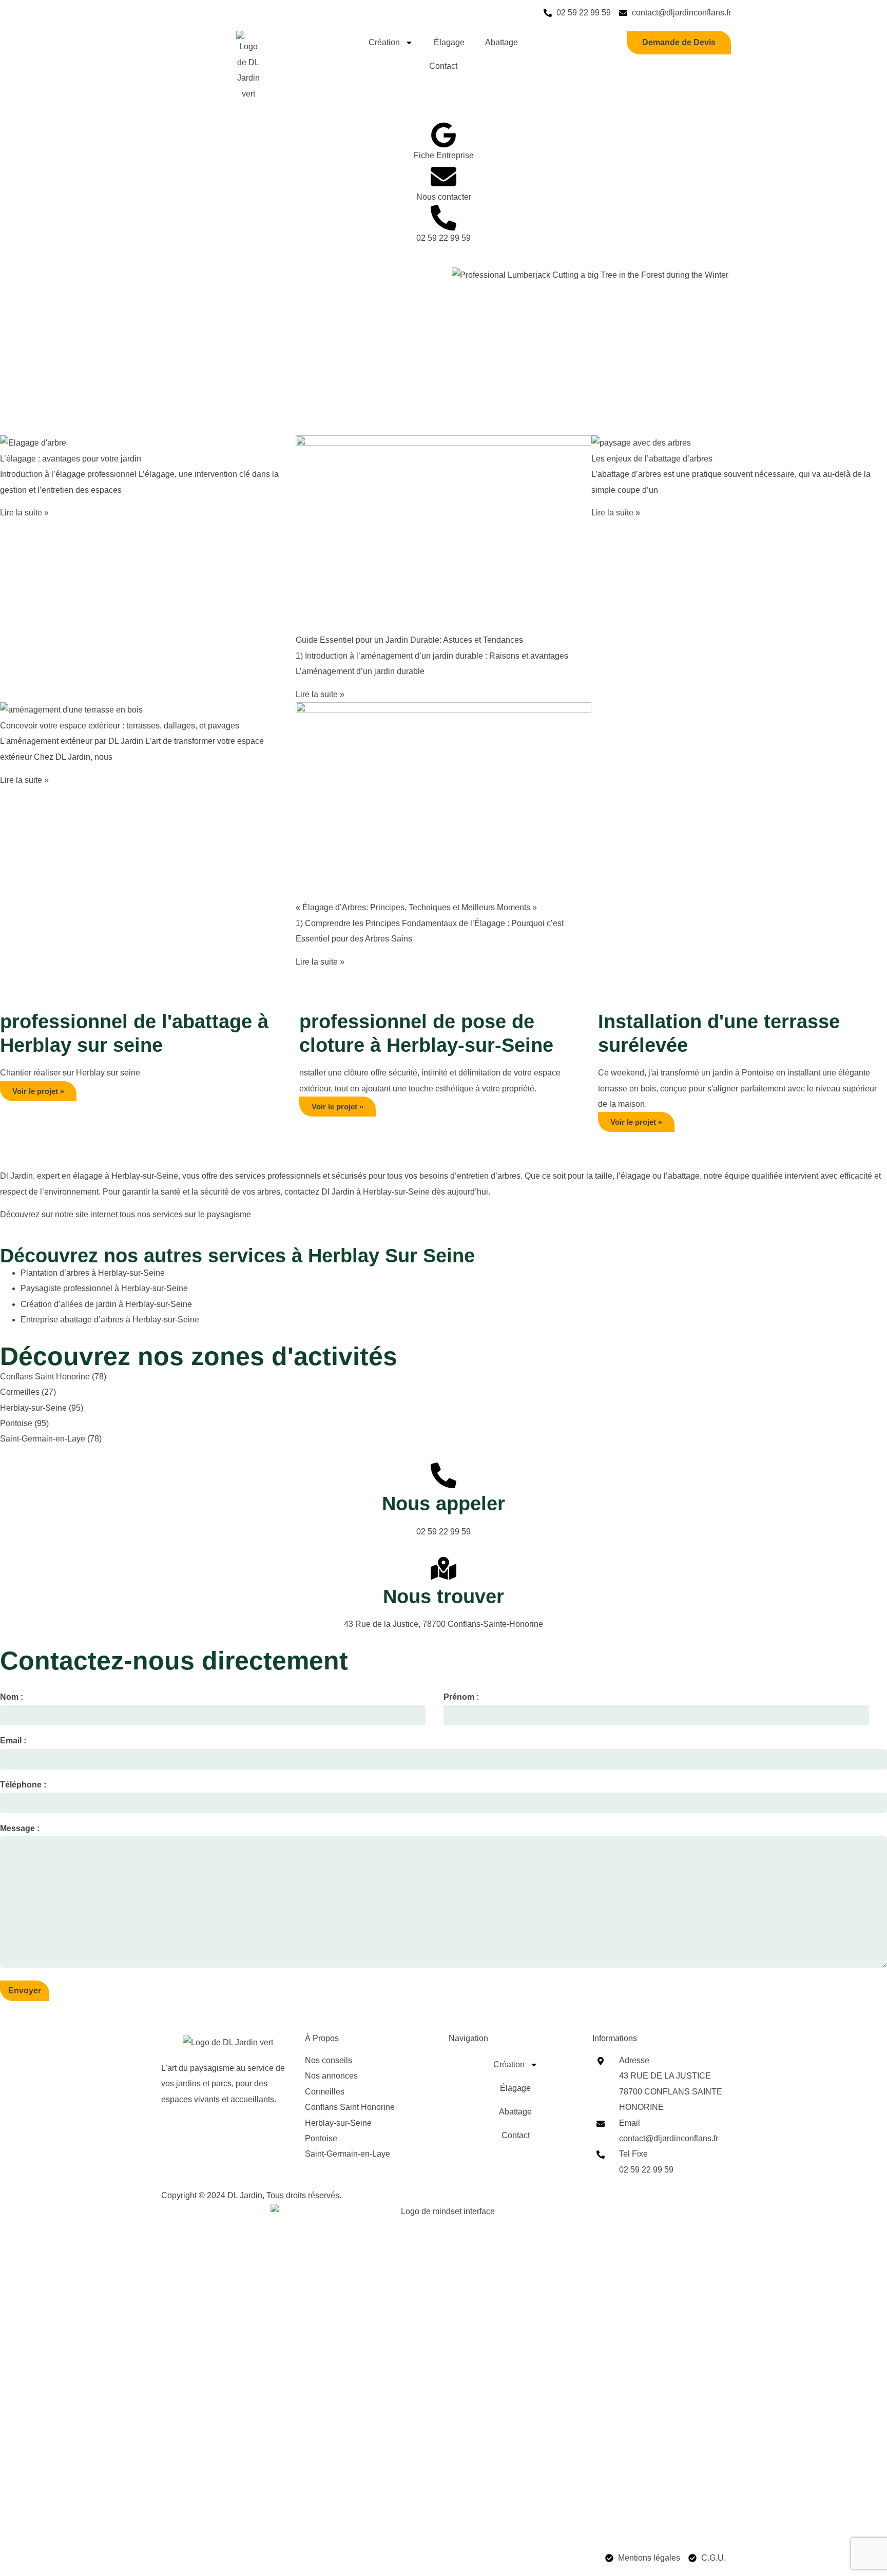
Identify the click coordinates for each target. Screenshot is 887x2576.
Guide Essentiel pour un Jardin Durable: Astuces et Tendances (409, 640)
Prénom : (461, 1697)
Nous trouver (444, 1597)
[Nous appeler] (444, 1475)
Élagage (449, 42)
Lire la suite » (24, 513)
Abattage (502, 42)
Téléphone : (23, 1785)
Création (384, 42)
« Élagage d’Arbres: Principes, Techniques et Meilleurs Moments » (416, 907)
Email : (13, 1741)
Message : (20, 1828)
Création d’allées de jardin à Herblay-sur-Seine (106, 1304)
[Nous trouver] (444, 1568)
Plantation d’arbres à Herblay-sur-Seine (93, 1273)
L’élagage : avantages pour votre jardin (71, 459)
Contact (443, 66)
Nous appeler (444, 1504)
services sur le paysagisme (202, 1214)
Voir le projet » (38, 1091)
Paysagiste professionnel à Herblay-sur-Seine (104, 1288)
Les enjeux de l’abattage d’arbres (652, 459)
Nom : (12, 1697)
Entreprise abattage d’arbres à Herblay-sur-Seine (110, 1320)
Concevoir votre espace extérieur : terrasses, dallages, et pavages (120, 726)
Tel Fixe (633, 2154)
